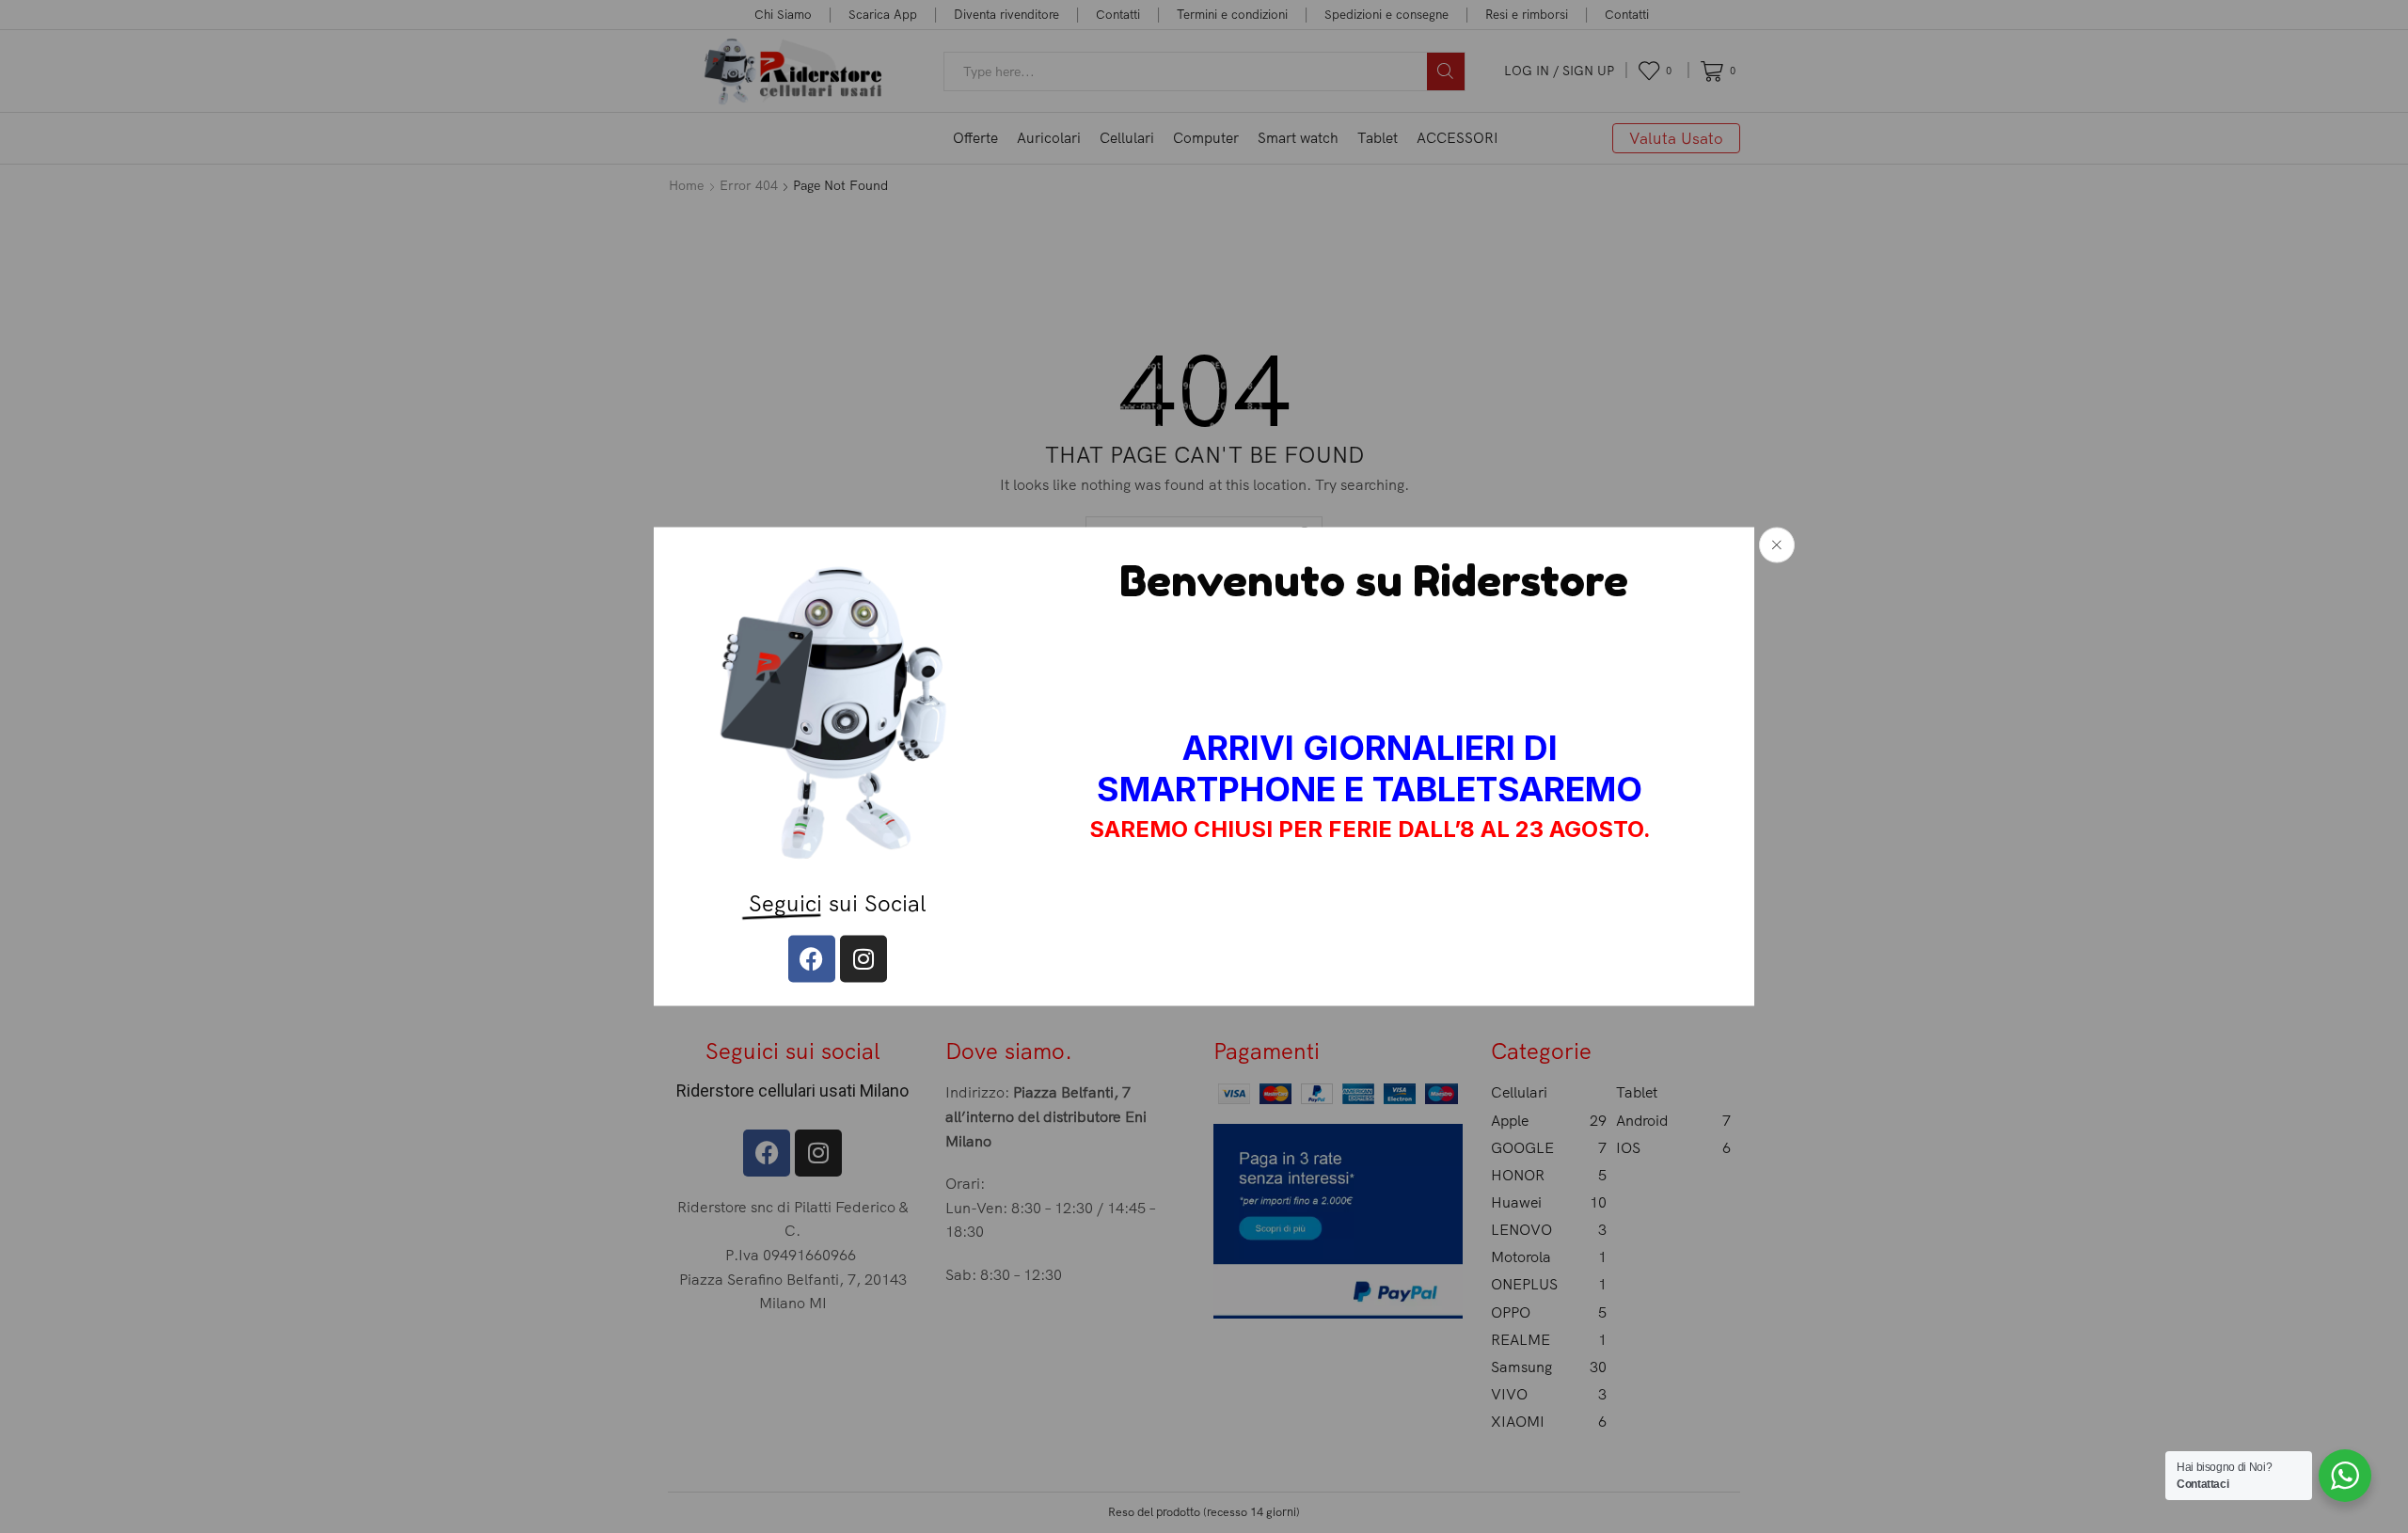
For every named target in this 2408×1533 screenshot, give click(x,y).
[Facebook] (812, 958)
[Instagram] (863, 958)
